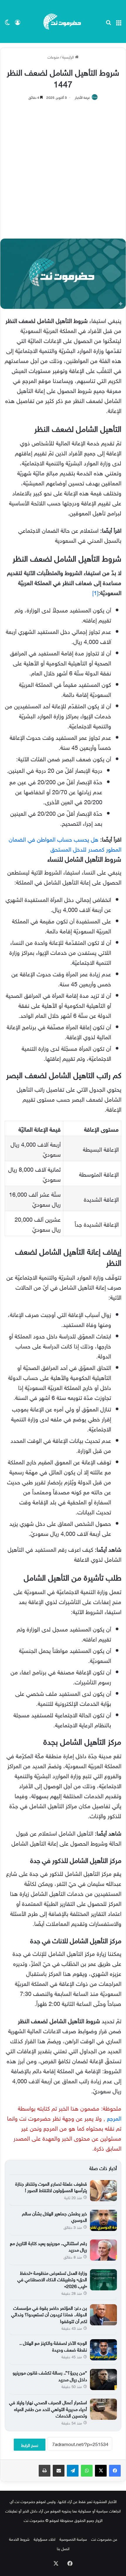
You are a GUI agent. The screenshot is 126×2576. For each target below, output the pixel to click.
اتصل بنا (63, 2548)
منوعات (53, 57)
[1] (95, 592)
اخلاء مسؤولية (45, 2539)
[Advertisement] (63, 166)
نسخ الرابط (30, 2445)
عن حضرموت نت (104, 2539)
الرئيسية (69, 57)
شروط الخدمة (19, 2539)
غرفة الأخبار (82, 97)
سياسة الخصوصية (73, 2539)
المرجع (114, 2117)
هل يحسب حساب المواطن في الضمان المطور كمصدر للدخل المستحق (65, 843)
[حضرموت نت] (63, 21)
